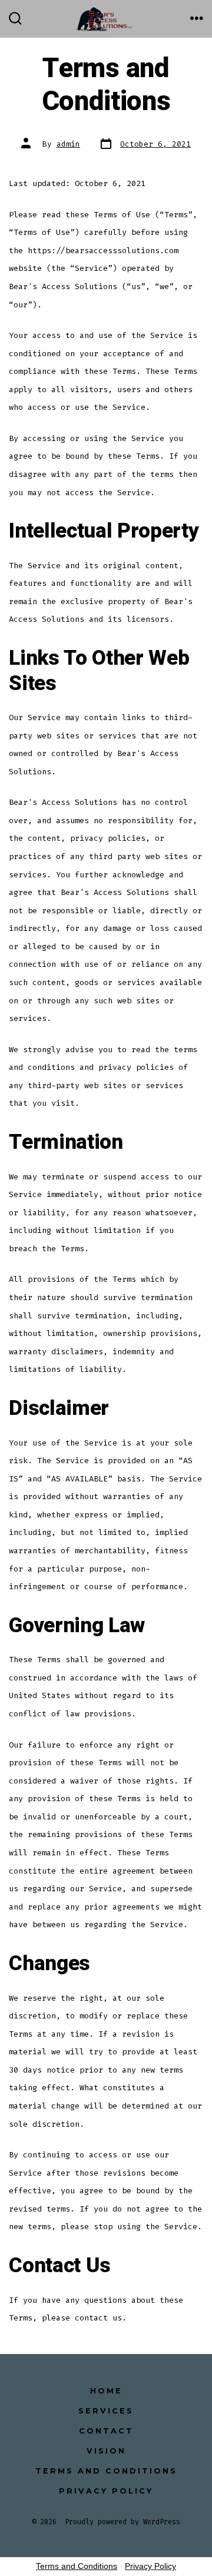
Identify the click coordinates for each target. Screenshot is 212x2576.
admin (68, 144)
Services (106, 2411)
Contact (106, 2431)
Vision (106, 2451)
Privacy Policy (106, 2491)
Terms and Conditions (106, 2471)
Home (106, 2391)
